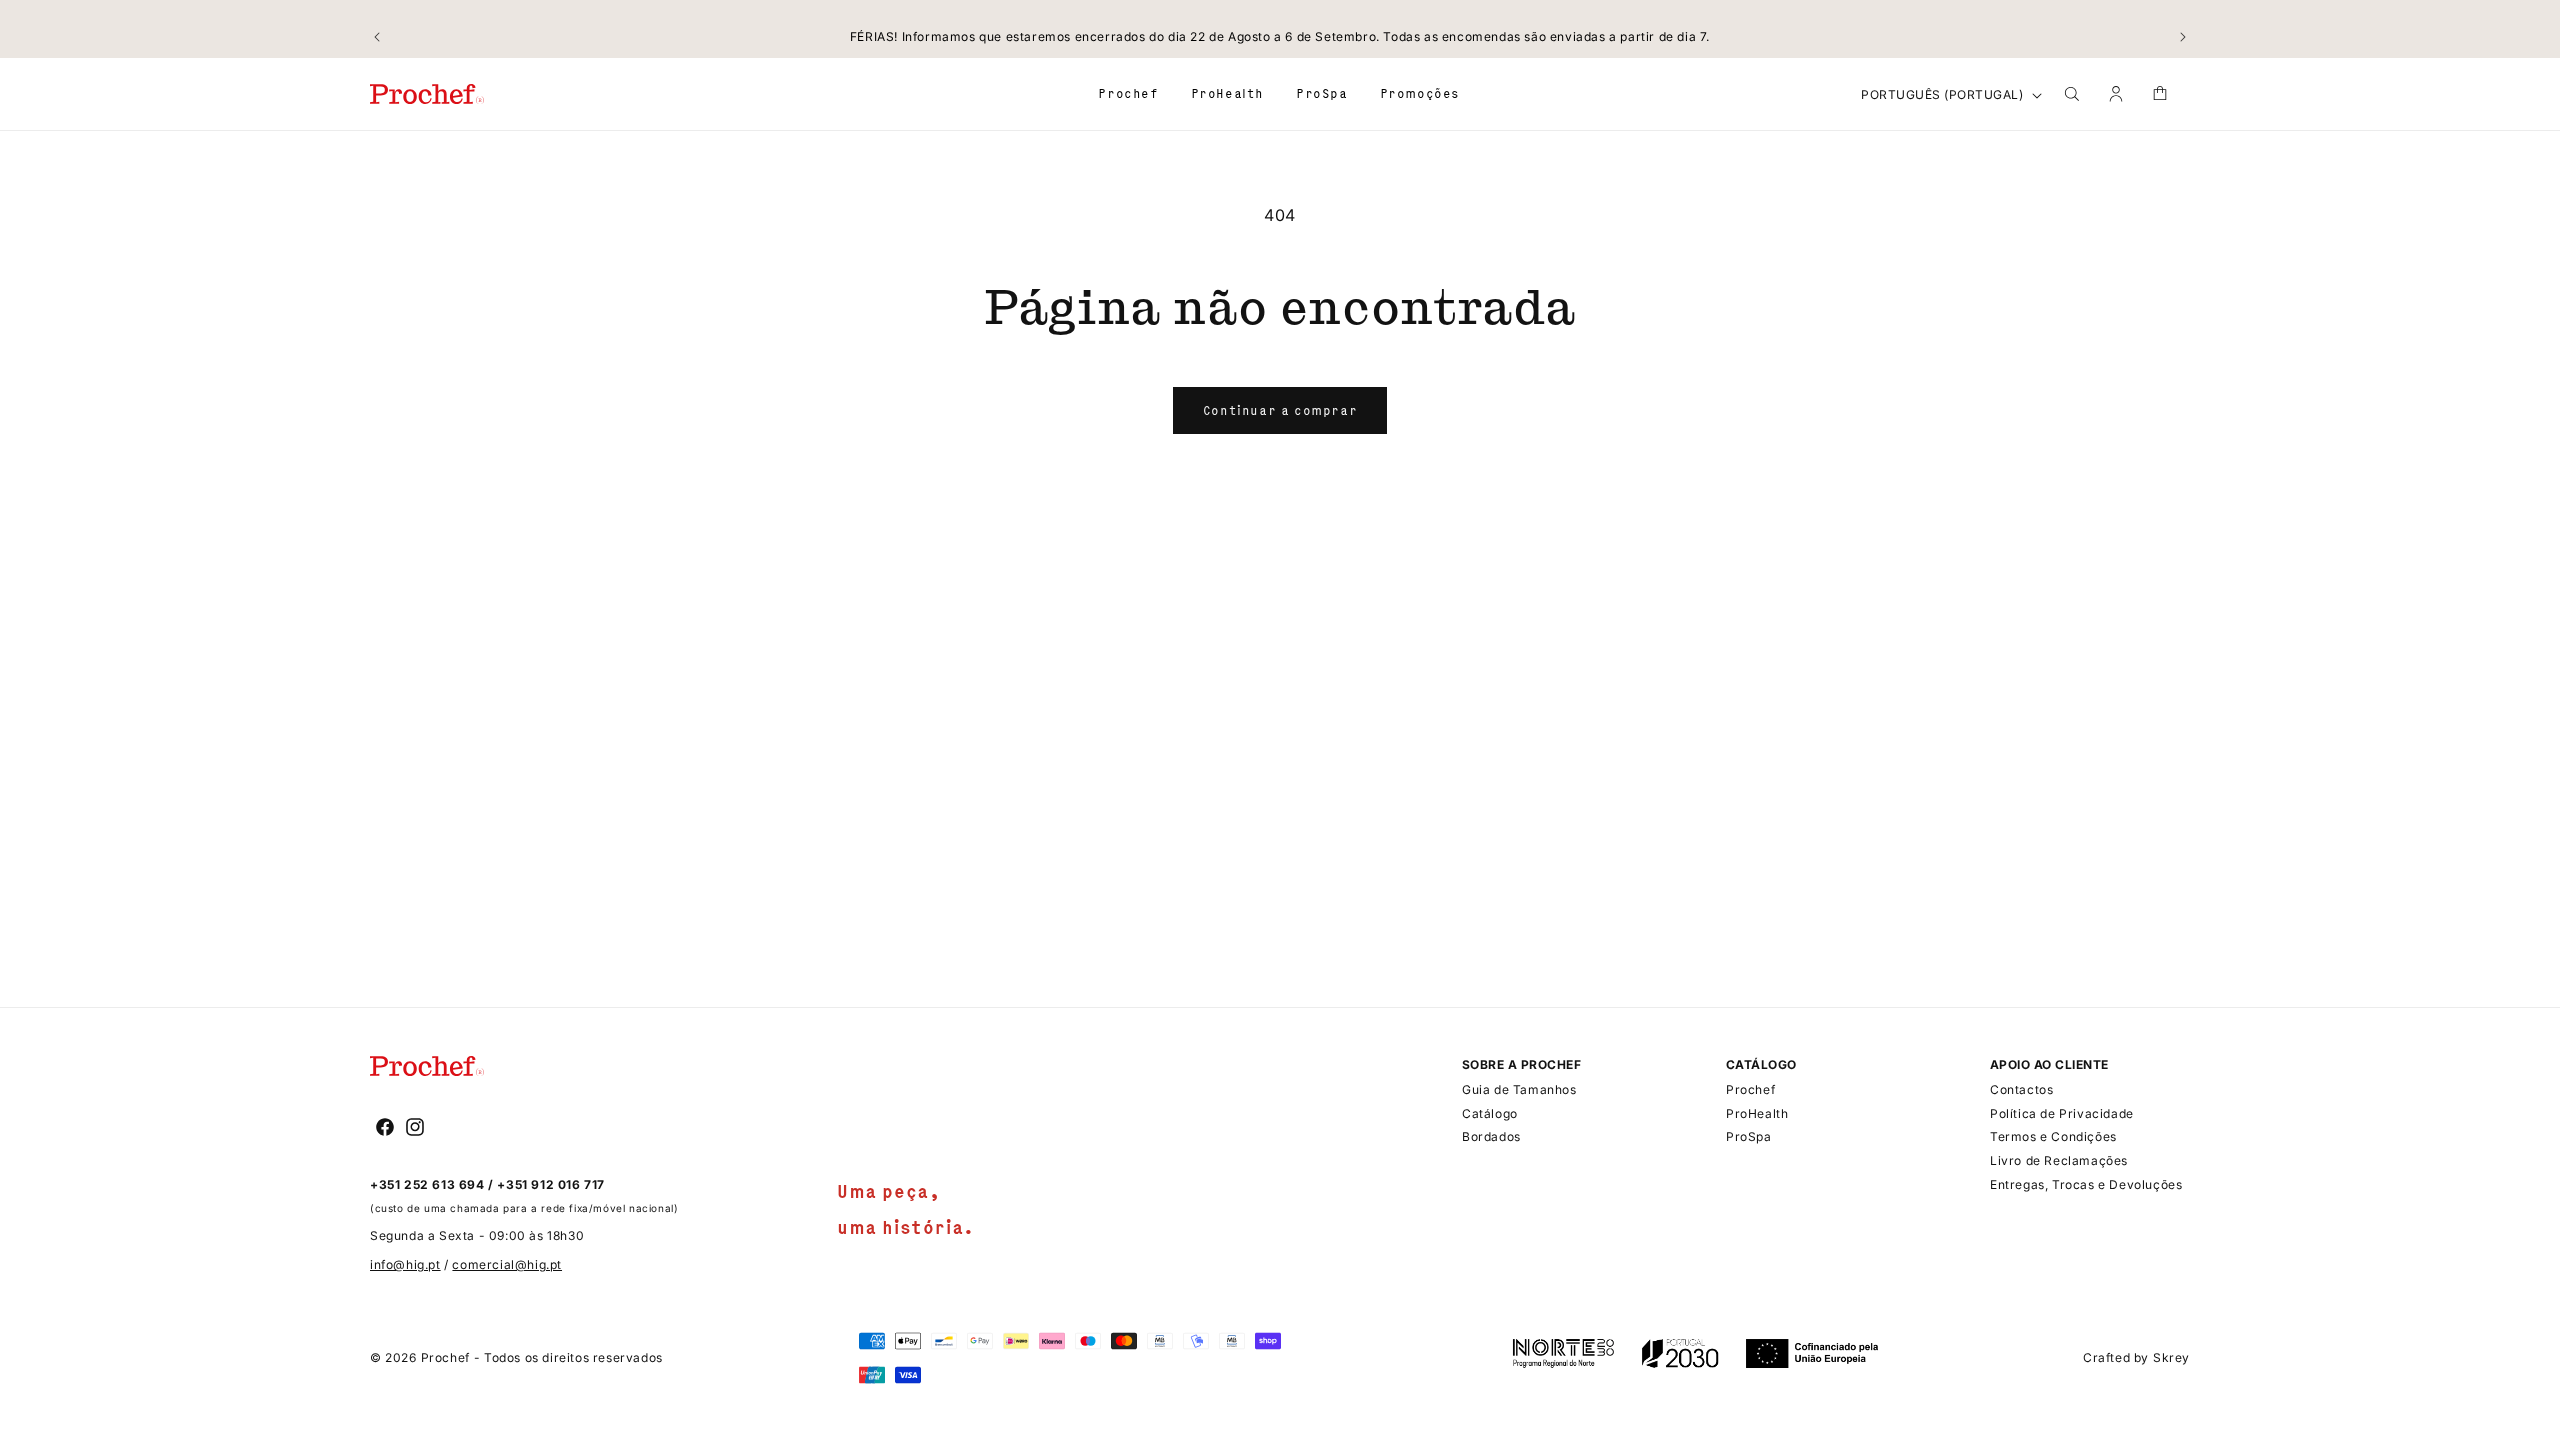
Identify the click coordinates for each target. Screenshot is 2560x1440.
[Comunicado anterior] (377, 37)
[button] (1128, 93)
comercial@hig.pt (507, 1264)
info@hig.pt (405, 1264)
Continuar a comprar (1280, 410)
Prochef (445, 1357)
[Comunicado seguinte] (2183, 37)
